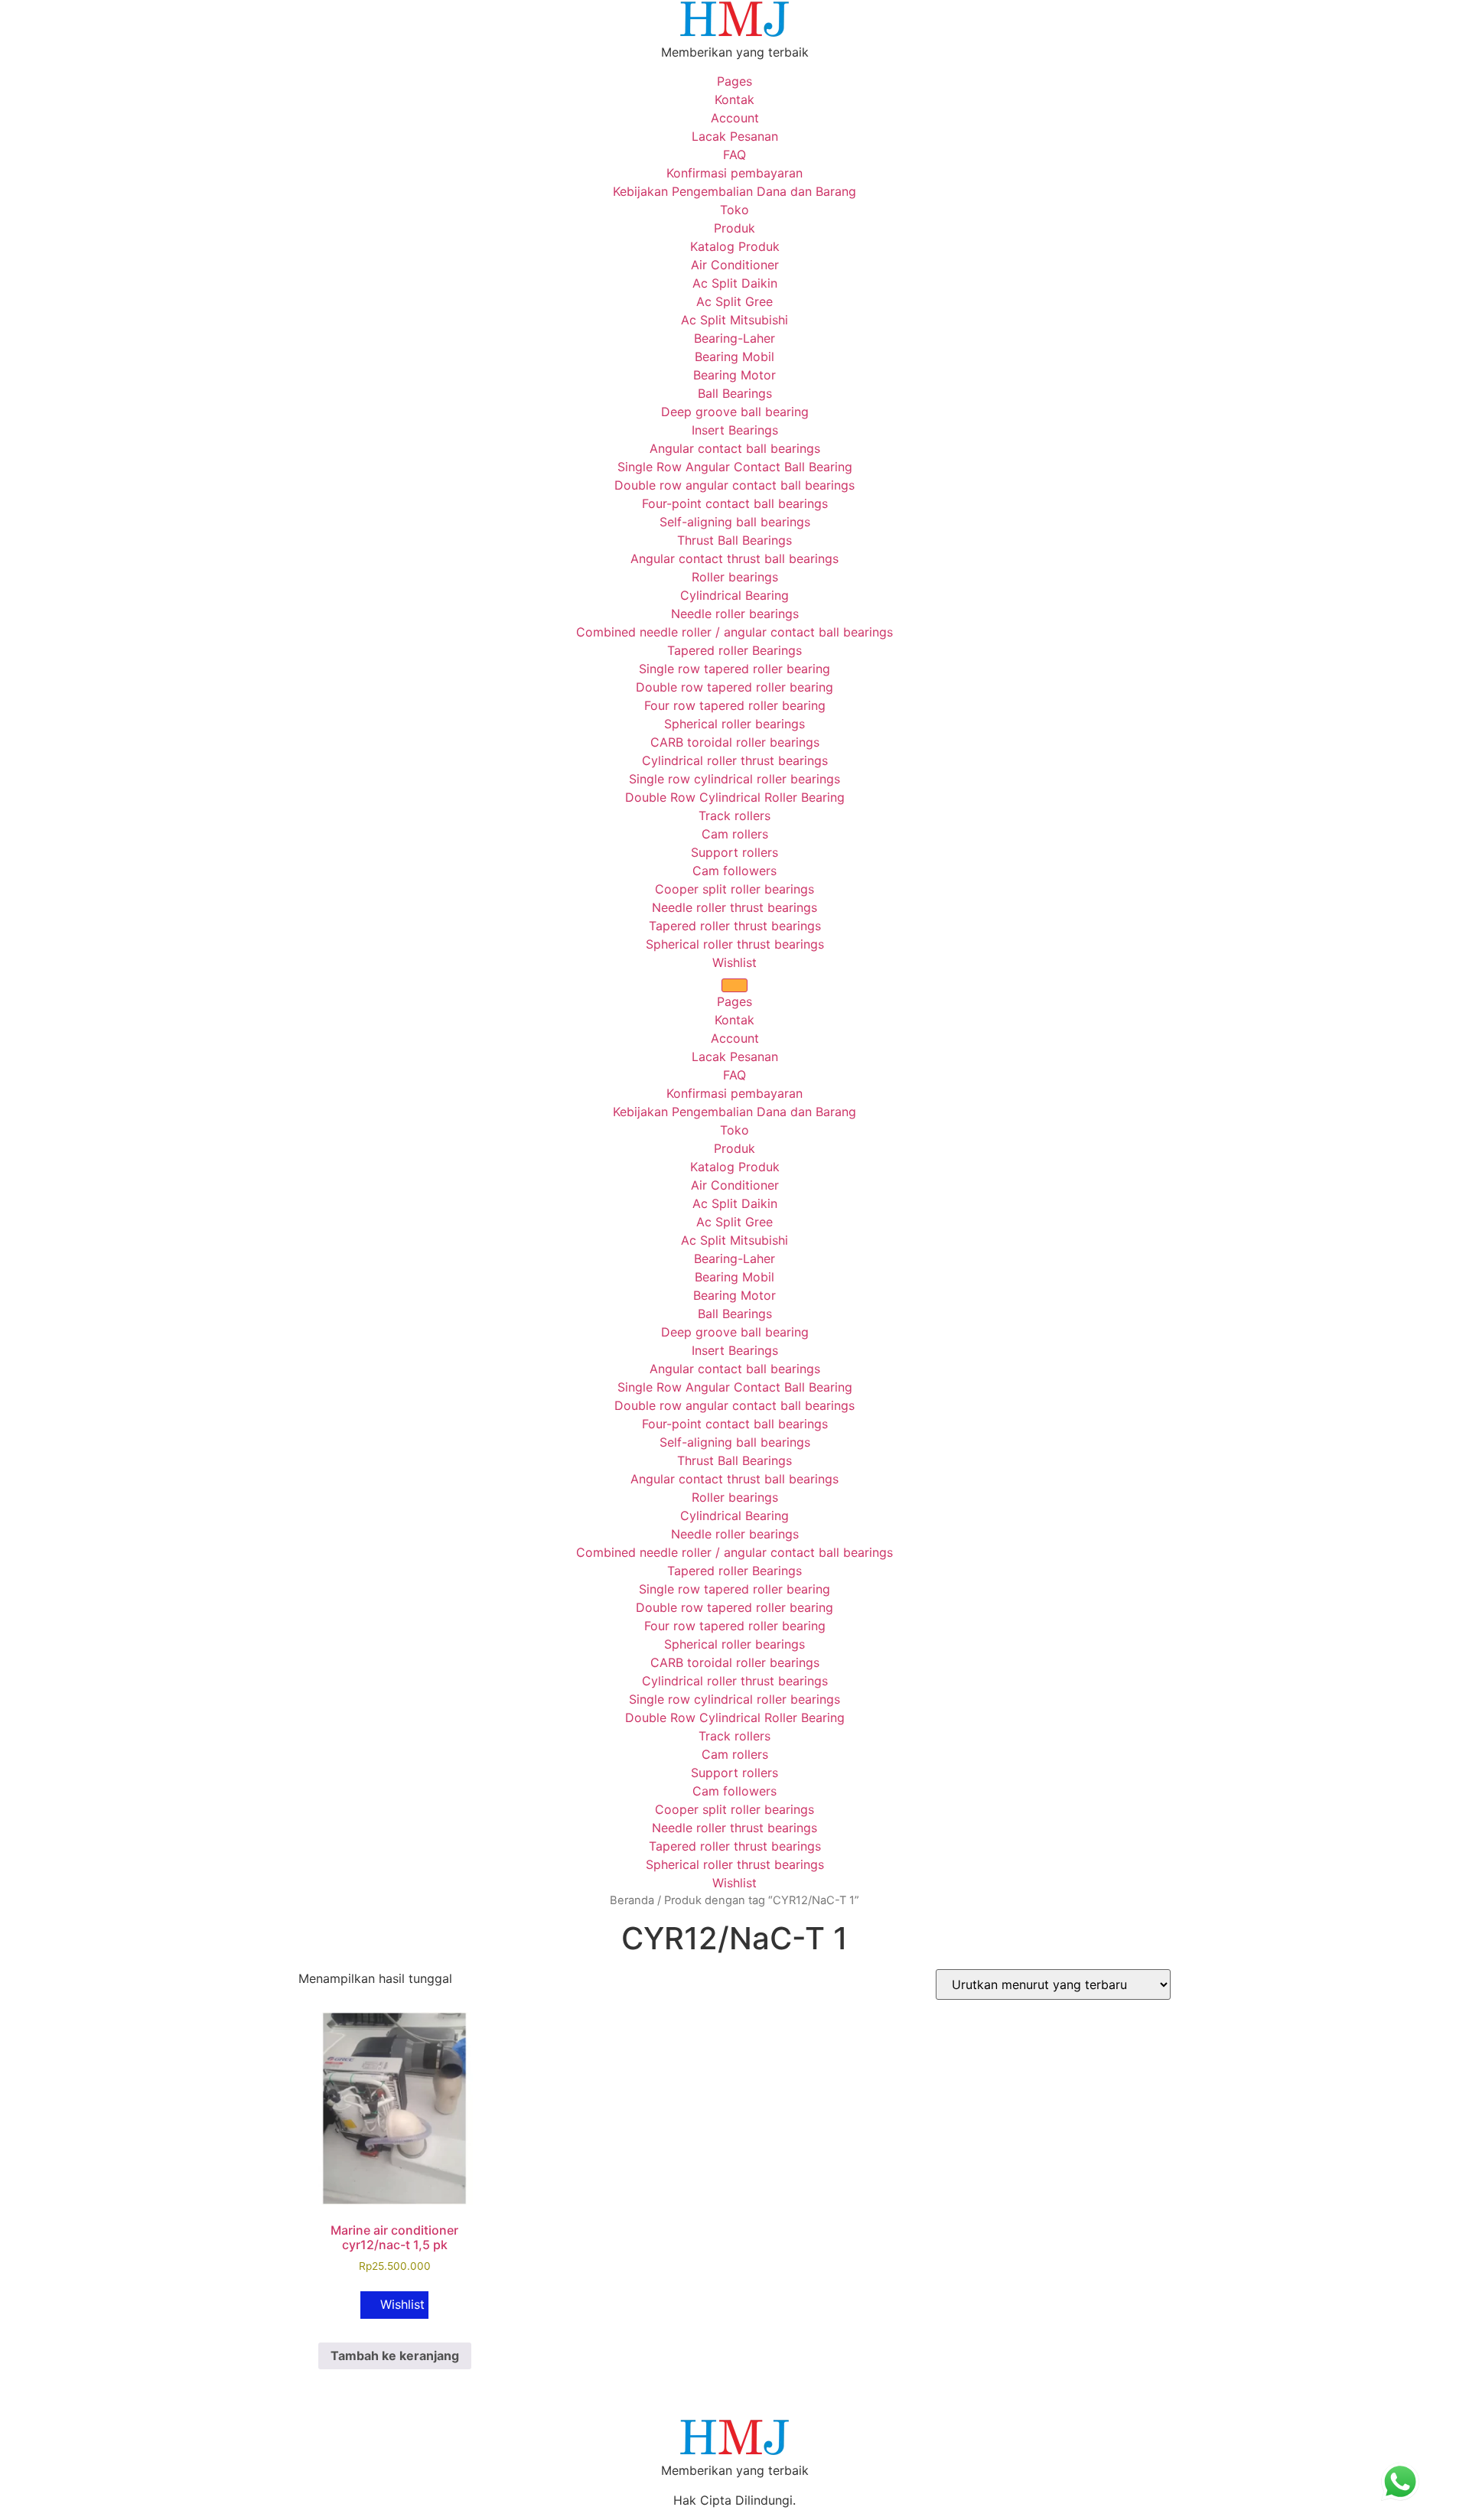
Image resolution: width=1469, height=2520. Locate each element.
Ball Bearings (735, 393)
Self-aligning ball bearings (735, 522)
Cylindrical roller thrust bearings (735, 760)
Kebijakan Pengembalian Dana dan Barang (734, 191)
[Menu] (734, 985)
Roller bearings (735, 577)
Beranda (632, 1900)
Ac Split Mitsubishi (734, 320)
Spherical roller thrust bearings (735, 944)
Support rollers (734, 852)
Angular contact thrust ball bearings (734, 558)
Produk (734, 228)
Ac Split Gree (734, 301)
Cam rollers (735, 834)
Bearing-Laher (734, 338)
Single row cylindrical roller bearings (734, 779)
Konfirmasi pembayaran (734, 173)
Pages (734, 81)
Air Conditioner (735, 265)
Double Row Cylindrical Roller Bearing (735, 797)
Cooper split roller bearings (734, 889)
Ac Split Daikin (735, 283)
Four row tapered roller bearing (735, 705)
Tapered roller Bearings (734, 650)
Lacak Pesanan (735, 136)
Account (735, 118)
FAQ (734, 155)
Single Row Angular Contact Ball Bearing (735, 467)
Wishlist (734, 962)
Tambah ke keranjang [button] (395, 2356)
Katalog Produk (735, 246)
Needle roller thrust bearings (734, 907)
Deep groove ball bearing (735, 412)
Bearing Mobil (734, 357)
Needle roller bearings (735, 614)
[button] (394, 2305)
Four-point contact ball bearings (735, 503)
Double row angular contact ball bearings (734, 485)
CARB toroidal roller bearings (735, 742)
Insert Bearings (735, 430)
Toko (734, 210)
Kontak (734, 99)
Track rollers (734, 816)
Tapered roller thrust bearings (735, 926)
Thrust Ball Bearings (734, 540)
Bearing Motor (734, 375)
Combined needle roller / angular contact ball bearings (734, 632)
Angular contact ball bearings (735, 448)
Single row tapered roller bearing (734, 669)
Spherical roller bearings (734, 724)
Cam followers (734, 871)
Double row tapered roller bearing (734, 687)
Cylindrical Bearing (734, 595)
